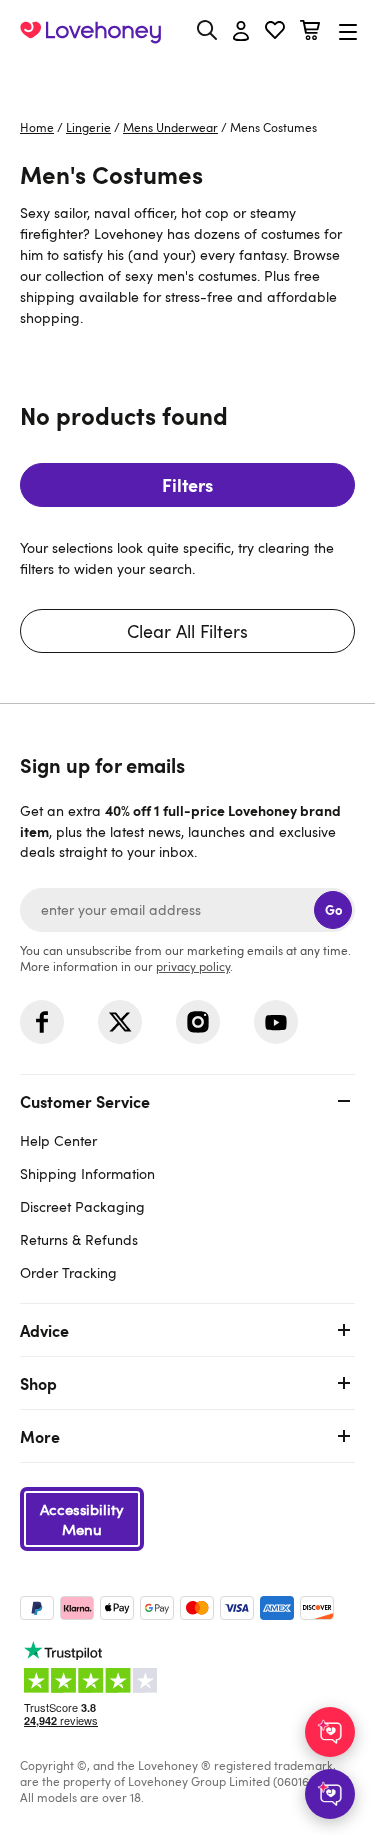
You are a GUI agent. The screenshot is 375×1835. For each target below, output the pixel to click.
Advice (44, 1330)
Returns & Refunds (79, 1239)
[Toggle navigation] (348, 31)
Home (37, 127)
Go (333, 909)
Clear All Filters (187, 631)
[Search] (207, 30)
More (40, 1436)
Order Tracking (68, 1272)
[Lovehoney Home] (90, 32)
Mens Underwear (170, 127)
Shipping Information (87, 1173)
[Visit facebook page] (42, 1022)
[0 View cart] (310, 32)
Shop (38, 1383)
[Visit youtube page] (276, 1022)
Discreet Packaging (82, 1206)
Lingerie (88, 127)
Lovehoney (187, 77)
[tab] (187, 1184)
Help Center (58, 1140)
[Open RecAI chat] (330, 1732)
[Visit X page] (120, 1022)
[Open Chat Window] (330, 1794)
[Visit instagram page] (198, 1022)
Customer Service (85, 1101)
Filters (187, 484)
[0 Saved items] (275, 32)
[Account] (241, 32)
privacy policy (193, 966)
